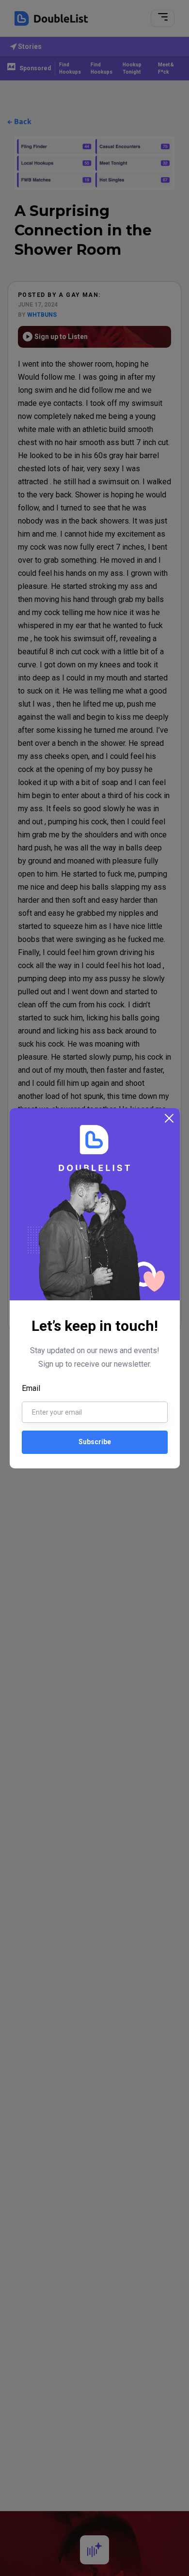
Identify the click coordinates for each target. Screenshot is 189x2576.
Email (31, 1388)
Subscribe (95, 1442)
